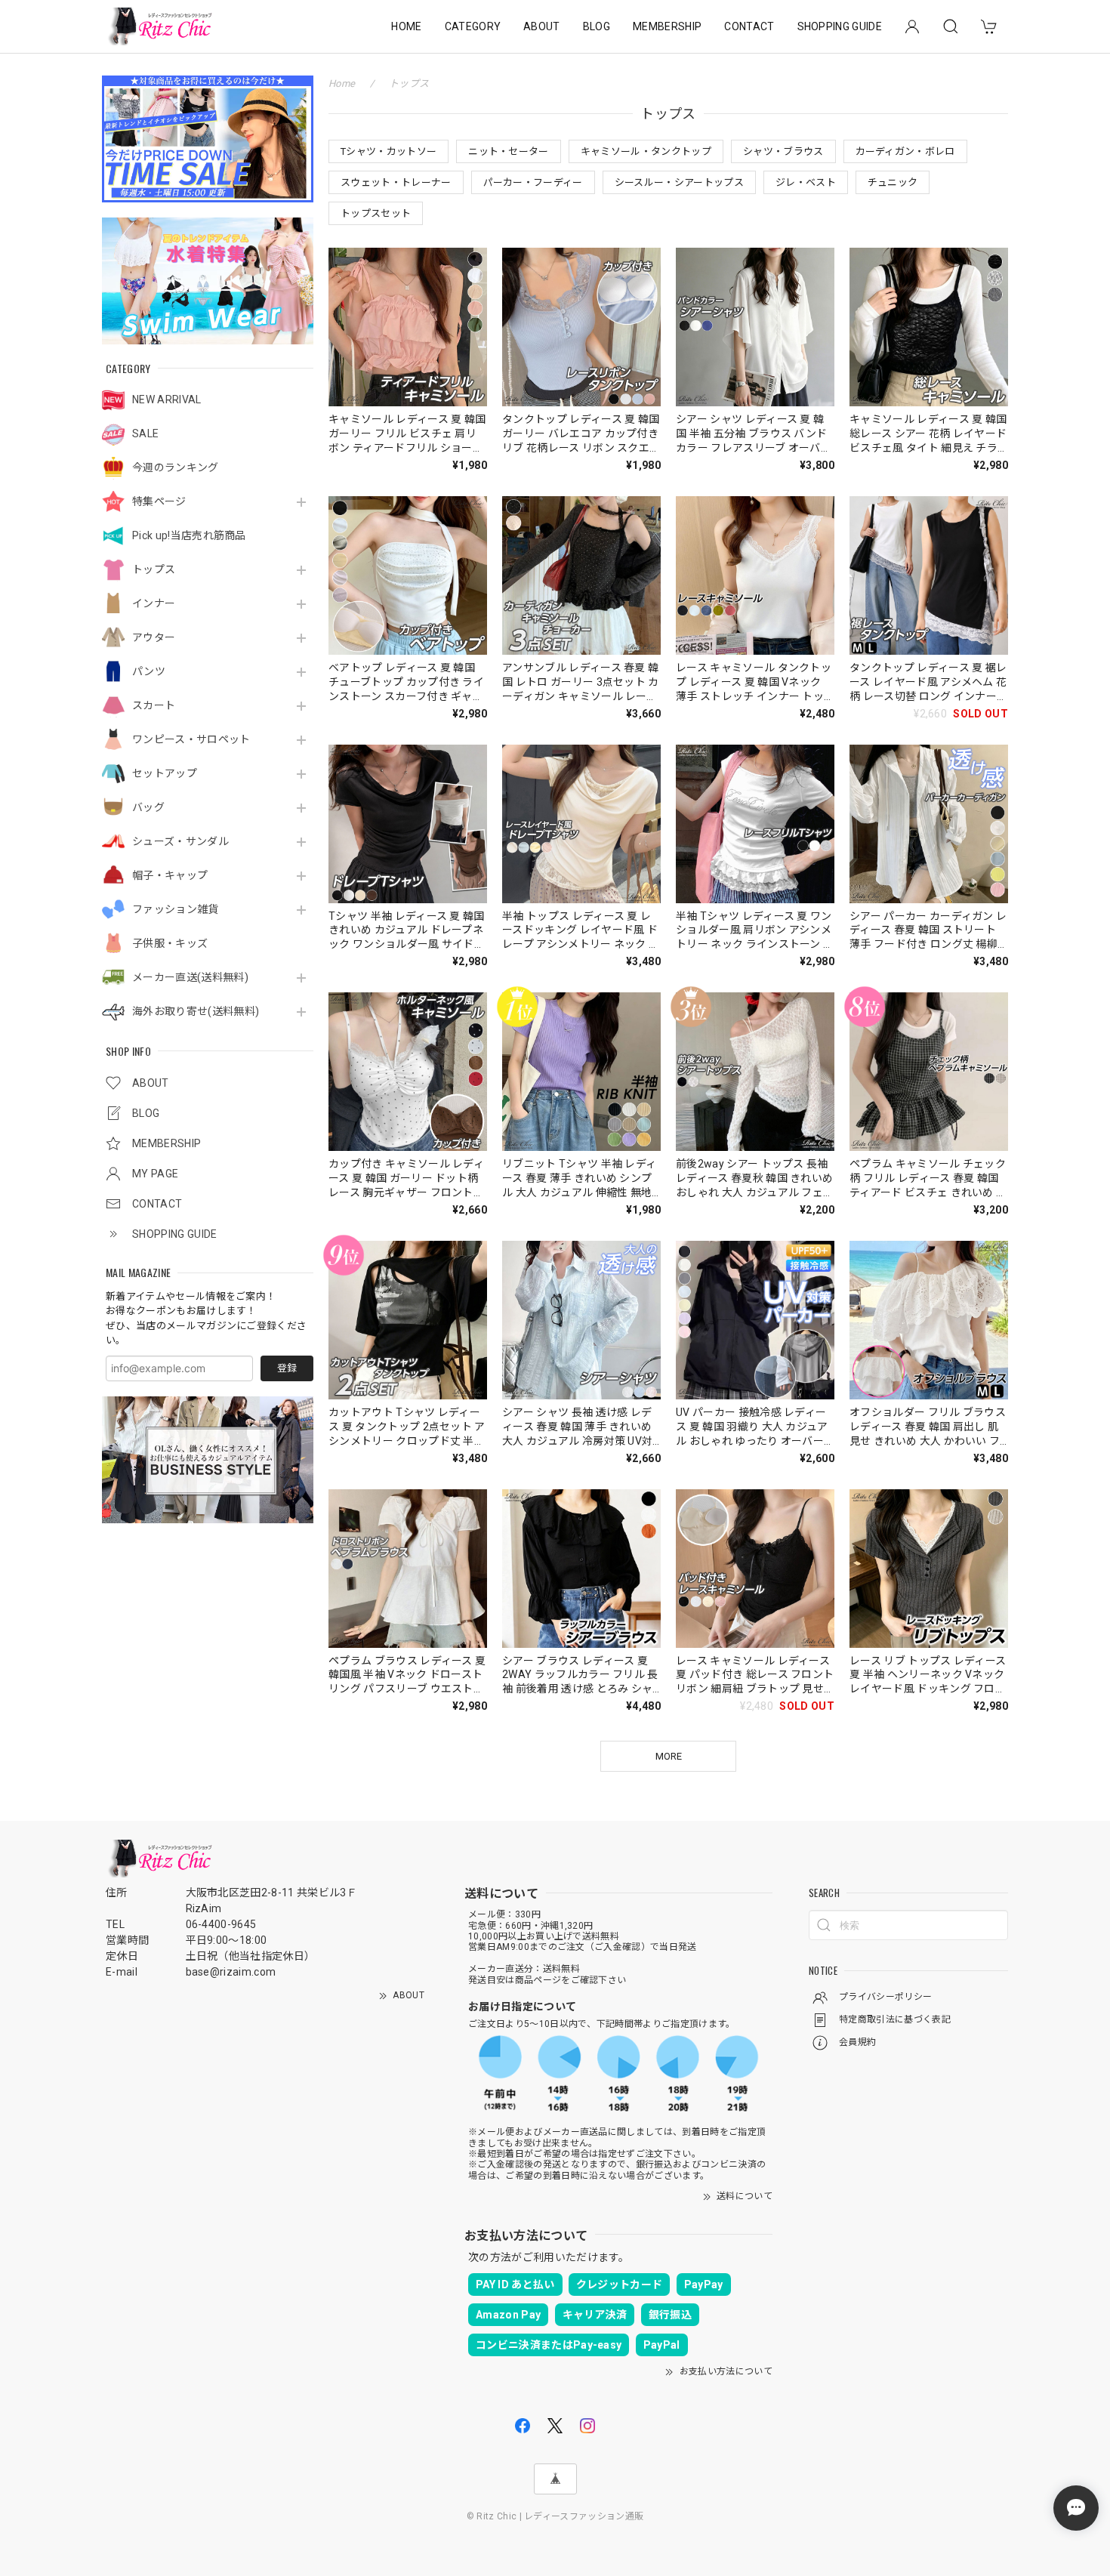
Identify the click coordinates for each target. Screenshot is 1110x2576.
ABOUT (542, 26)
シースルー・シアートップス (679, 182)
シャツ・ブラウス (783, 151)
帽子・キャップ (170, 875)
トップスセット (376, 213)
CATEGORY (473, 26)
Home (342, 83)
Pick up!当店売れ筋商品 (189, 535)
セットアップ (165, 773)
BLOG (597, 26)
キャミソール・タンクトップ (646, 151)
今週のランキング (176, 467)
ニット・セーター (509, 151)
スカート (154, 705)
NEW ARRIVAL (167, 400)
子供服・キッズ (170, 943)
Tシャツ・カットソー (388, 151)
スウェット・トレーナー (396, 182)
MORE (669, 1756)
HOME (406, 26)
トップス (154, 569)
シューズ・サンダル (180, 841)
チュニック (893, 182)
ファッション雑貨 (176, 909)
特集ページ (159, 501)
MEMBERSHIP (667, 26)
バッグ (148, 807)
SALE (145, 433)
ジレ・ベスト (806, 182)
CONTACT (749, 26)
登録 (287, 1368)
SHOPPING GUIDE (840, 26)
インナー (154, 603)
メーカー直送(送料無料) (190, 977)
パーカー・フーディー (533, 182)
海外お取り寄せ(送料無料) (196, 1011)
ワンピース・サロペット (191, 739)
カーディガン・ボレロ (905, 151)
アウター (154, 637)
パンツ (149, 671)
